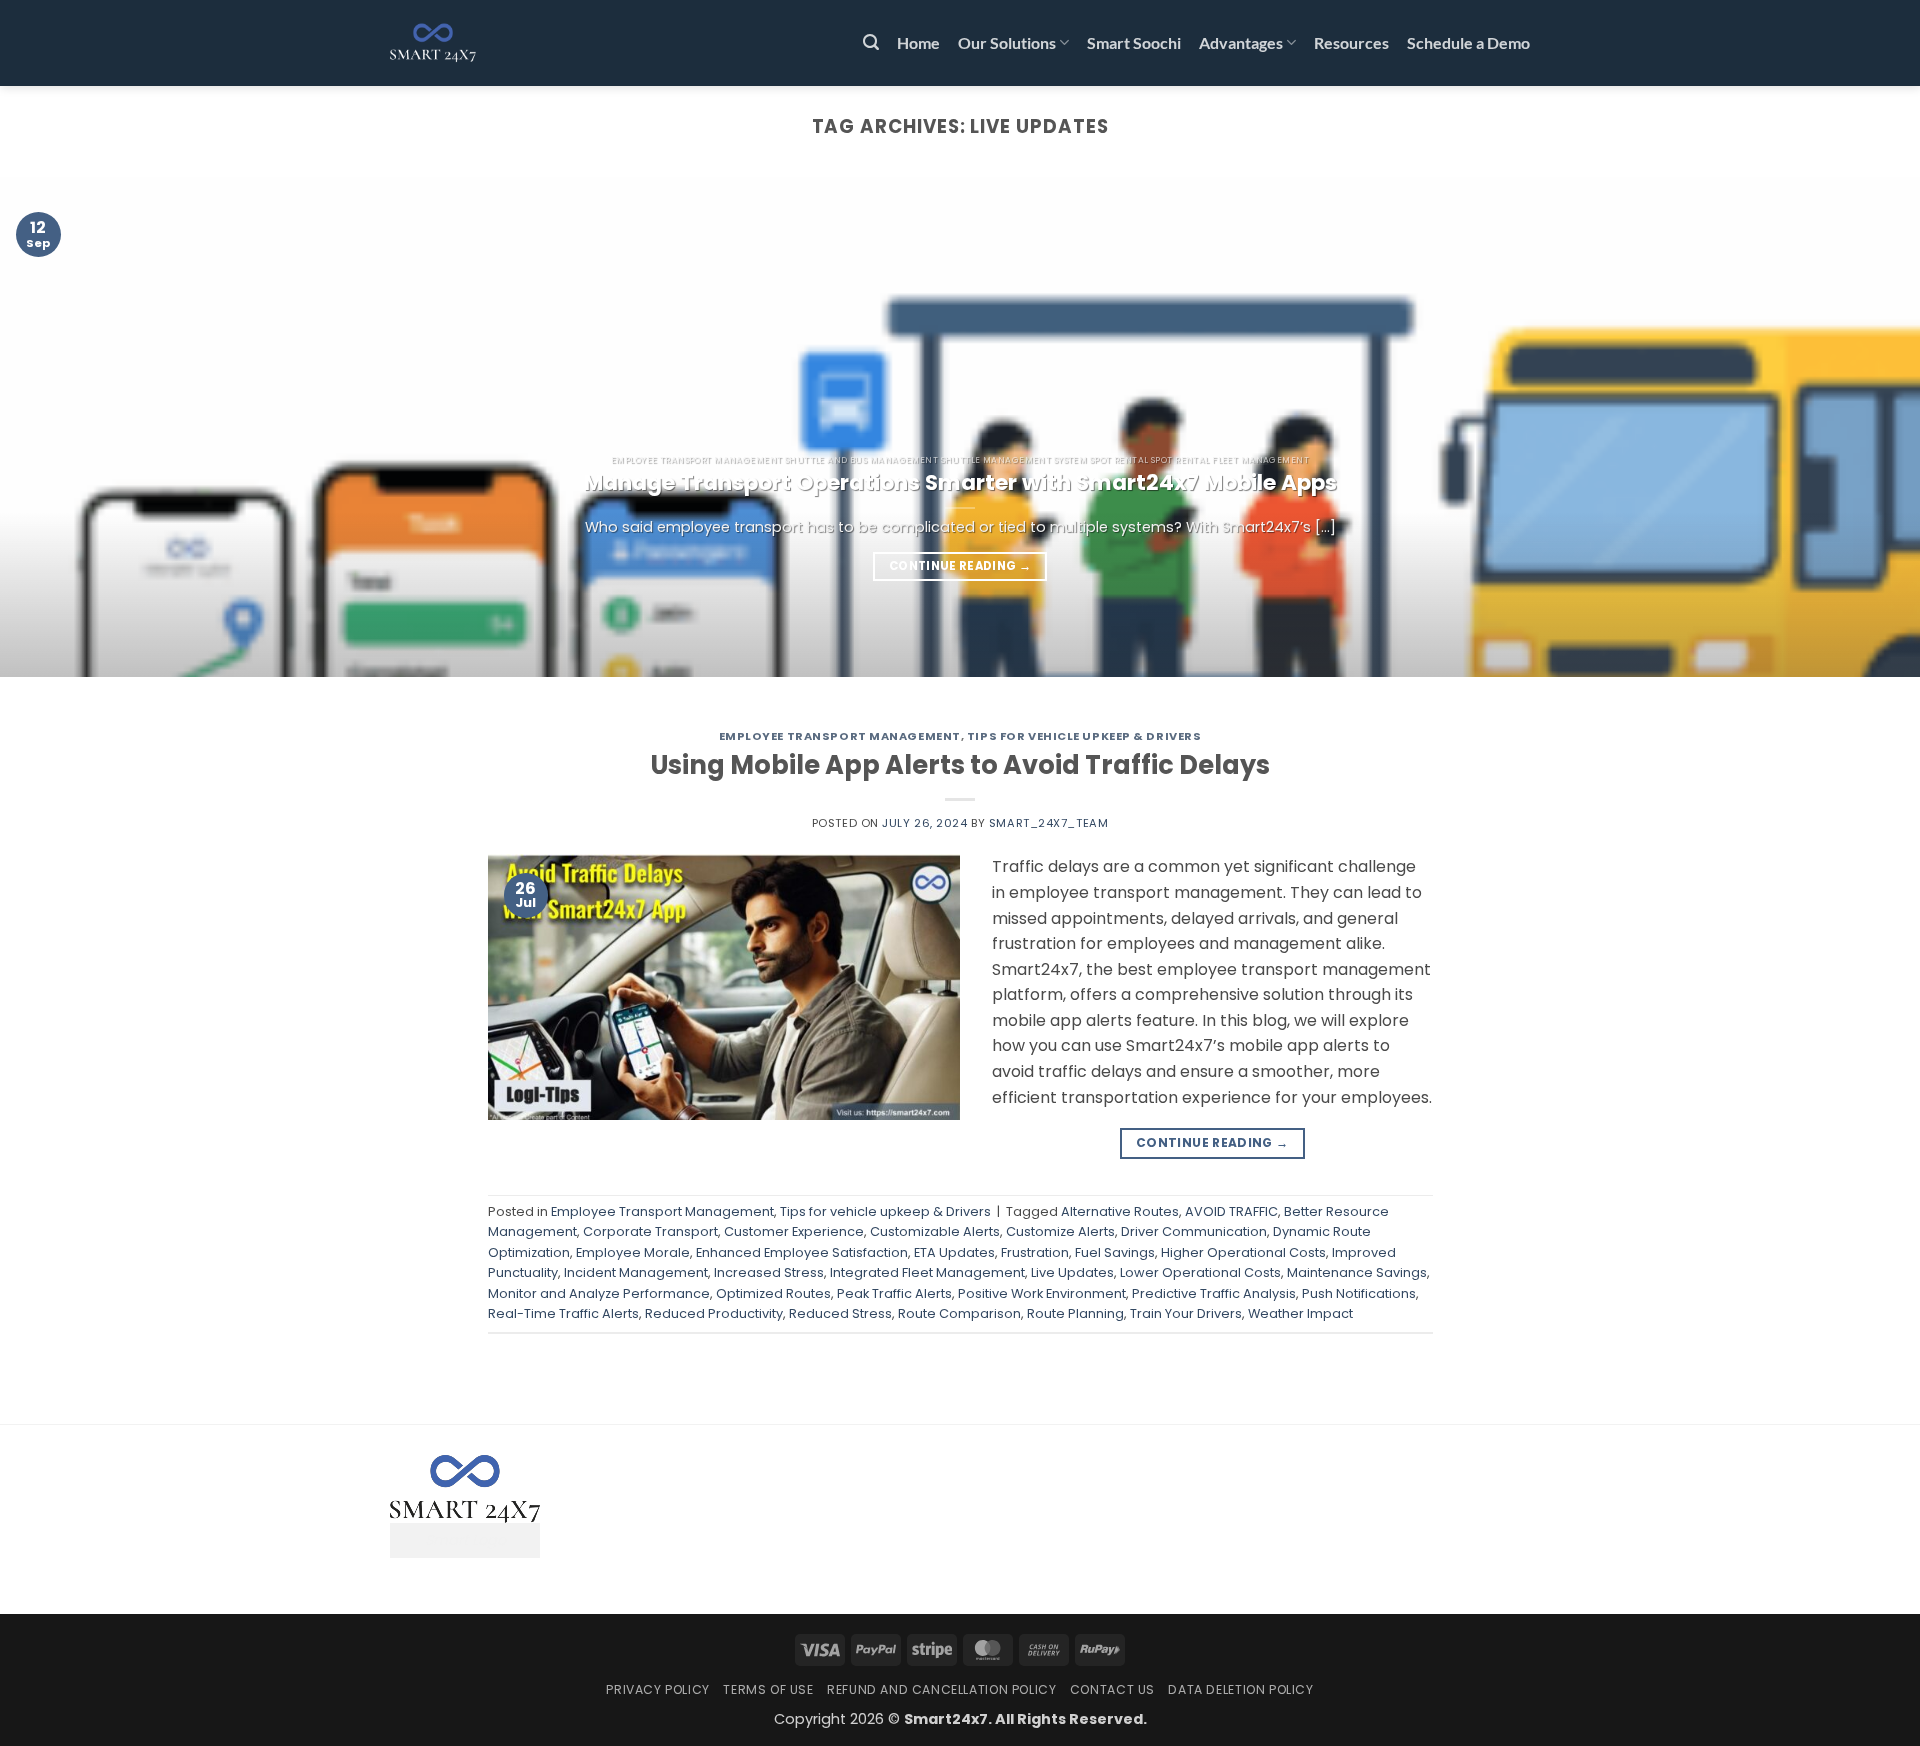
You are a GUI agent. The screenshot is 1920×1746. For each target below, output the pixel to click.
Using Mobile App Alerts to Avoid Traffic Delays (960, 765)
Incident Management (636, 1272)
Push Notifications (1359, 1293)
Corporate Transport (650, 1231)
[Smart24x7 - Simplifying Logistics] (490, 43)
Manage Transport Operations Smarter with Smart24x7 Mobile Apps (960, 483)
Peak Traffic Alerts (894, 1293)
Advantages (1241, 42)
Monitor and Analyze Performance (599, 1293)
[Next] (1856, 427)
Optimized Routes (773, 1293)
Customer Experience (794, 1231)
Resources (1351, 42)
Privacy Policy (658, 1689)
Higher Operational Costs (1243, 1252)
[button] (871, 42)
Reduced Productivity (714, 1313)
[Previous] (64, 427)
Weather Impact (1300, 1313)
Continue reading (960, 566)
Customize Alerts (1060, 1231)
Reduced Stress (840, 1313)
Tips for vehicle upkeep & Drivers (1084, 736)
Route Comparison (959, 1313)
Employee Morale (633, 1252)
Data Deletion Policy (1240, 1689)
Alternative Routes (1120, 1211)
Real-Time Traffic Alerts (563, 1313)
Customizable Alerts (935, 1231)
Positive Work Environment (1042, 1293)
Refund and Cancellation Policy (941, 1689)
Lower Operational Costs (1200, 1272)
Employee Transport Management (840, 736)
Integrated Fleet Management (927, 1272)
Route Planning (1075, 1313)
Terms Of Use (768, 1689)
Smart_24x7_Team (1048, 823)
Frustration (1035, 1252)
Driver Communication (1194, 1231)
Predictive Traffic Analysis (1214, 1293)
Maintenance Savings (1357, 1272)
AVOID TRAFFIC (1231, 1211)
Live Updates (1072, 1272)
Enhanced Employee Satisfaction (802, 1252)
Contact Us (1112, 1689)
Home (918, 42)
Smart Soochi (1134, 42)
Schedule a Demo (1468, 42)
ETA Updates (954, 1252)
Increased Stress (769, 1272)
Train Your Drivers (1186, 1313)
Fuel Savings (1115, 1252)
